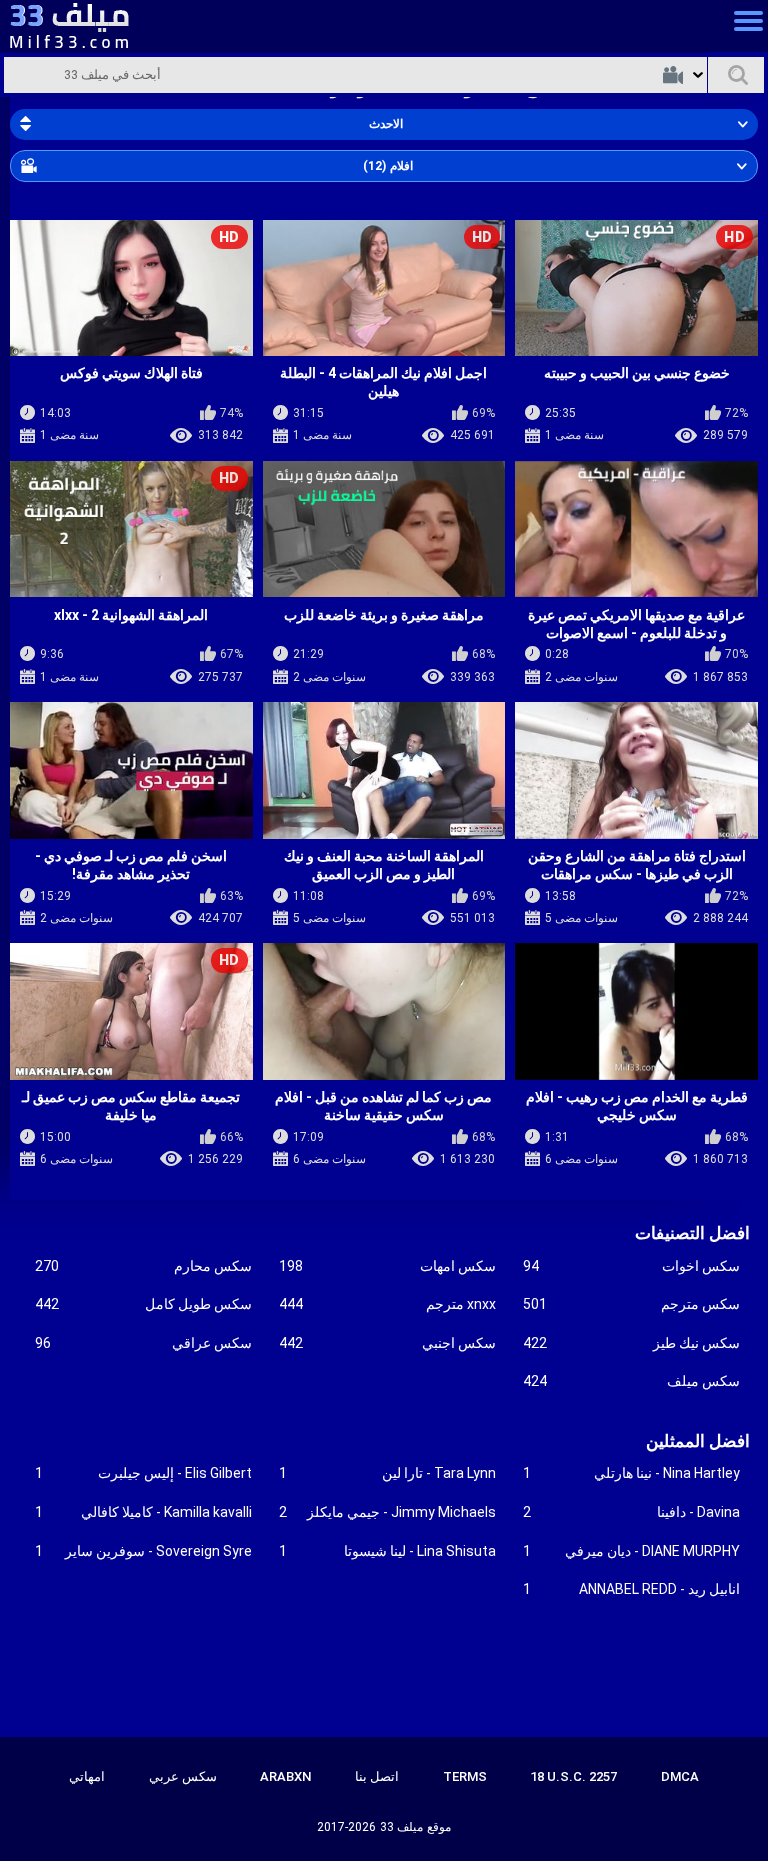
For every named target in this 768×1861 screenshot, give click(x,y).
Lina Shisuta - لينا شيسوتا (387, 1551)
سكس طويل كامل (143, 1304)
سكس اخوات (631, 1266)
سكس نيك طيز (631, 1343)
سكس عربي (183, 1776)
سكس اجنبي (387, 1343)
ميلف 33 (401, 1827)
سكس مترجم (631, 1304)
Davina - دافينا (631, 1512)
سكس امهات (387, 1266)
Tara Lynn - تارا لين (387, 1473)
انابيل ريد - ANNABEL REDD (631, 1589)
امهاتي (87, 1776)
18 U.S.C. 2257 (573, 1776)
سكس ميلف (631, 1381)
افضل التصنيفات (692, 1233)
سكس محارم (143, 1266)
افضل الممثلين (698, 1441)
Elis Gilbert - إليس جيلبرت (143, 1473)
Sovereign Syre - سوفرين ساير (143, 1551)
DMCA (680, 1776)
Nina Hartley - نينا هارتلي (631, 1473)
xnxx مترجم (387, 1304)
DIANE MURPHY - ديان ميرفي (631, 1551)
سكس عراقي (143, 1343)
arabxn (285, 1776)
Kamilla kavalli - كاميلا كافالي (143, 1512)
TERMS (465, 1776)
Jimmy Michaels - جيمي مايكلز (387, 1512)
